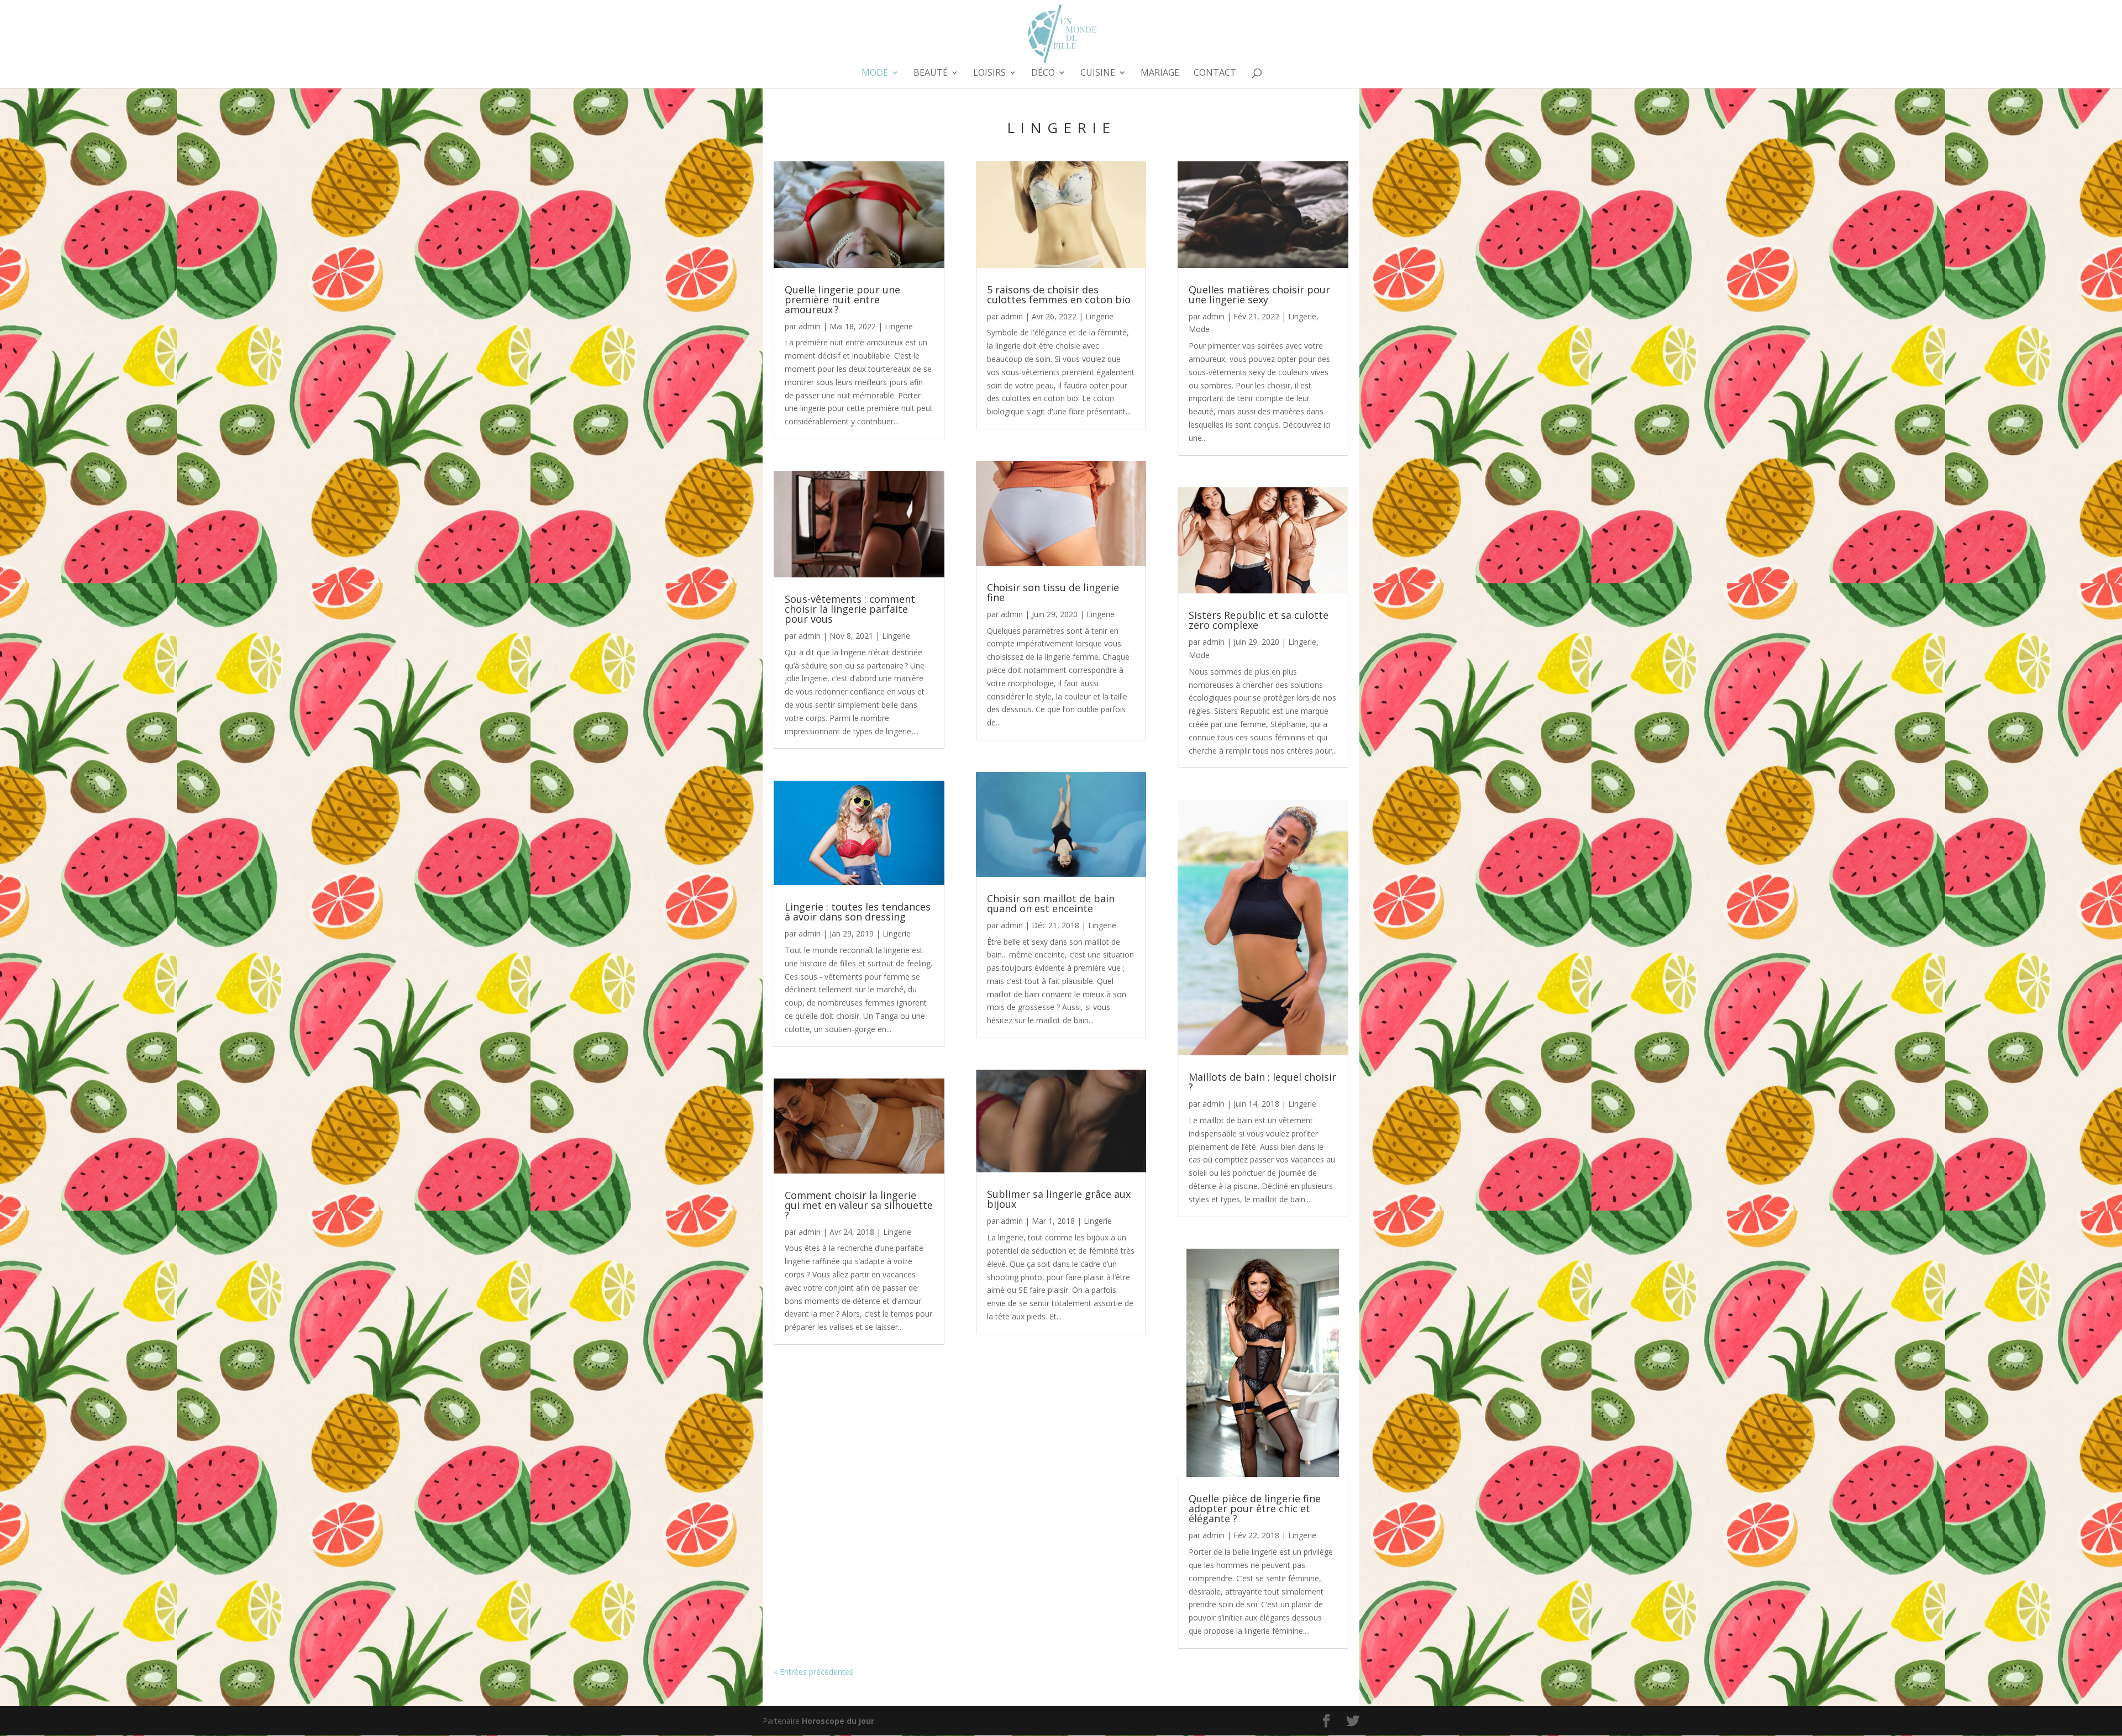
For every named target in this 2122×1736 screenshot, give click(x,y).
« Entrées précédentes (813, 1672)
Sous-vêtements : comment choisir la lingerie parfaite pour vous (850, 609)
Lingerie (899, 326)
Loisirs (989, 73)
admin (810, 326)
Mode (875, 73)
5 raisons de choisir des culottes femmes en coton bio (1059, 294)
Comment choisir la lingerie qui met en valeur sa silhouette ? (859, 1205)
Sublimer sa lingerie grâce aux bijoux (1059, 1199)
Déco (1043, 73)
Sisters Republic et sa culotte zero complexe (1259, 620)
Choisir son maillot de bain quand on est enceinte (1051, 903)
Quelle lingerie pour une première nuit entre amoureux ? (842, 299)
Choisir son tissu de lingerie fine (1053, 592)
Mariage (1160, 73)
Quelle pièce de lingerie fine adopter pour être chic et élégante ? (1255, 1508)
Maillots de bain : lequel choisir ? (1262, 1082)
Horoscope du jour (838, 1721)
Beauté (931, 73)
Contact (1215, 73)
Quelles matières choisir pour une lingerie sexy (1259, 294)
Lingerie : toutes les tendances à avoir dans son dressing (858, 912)
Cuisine (1098, 73)
